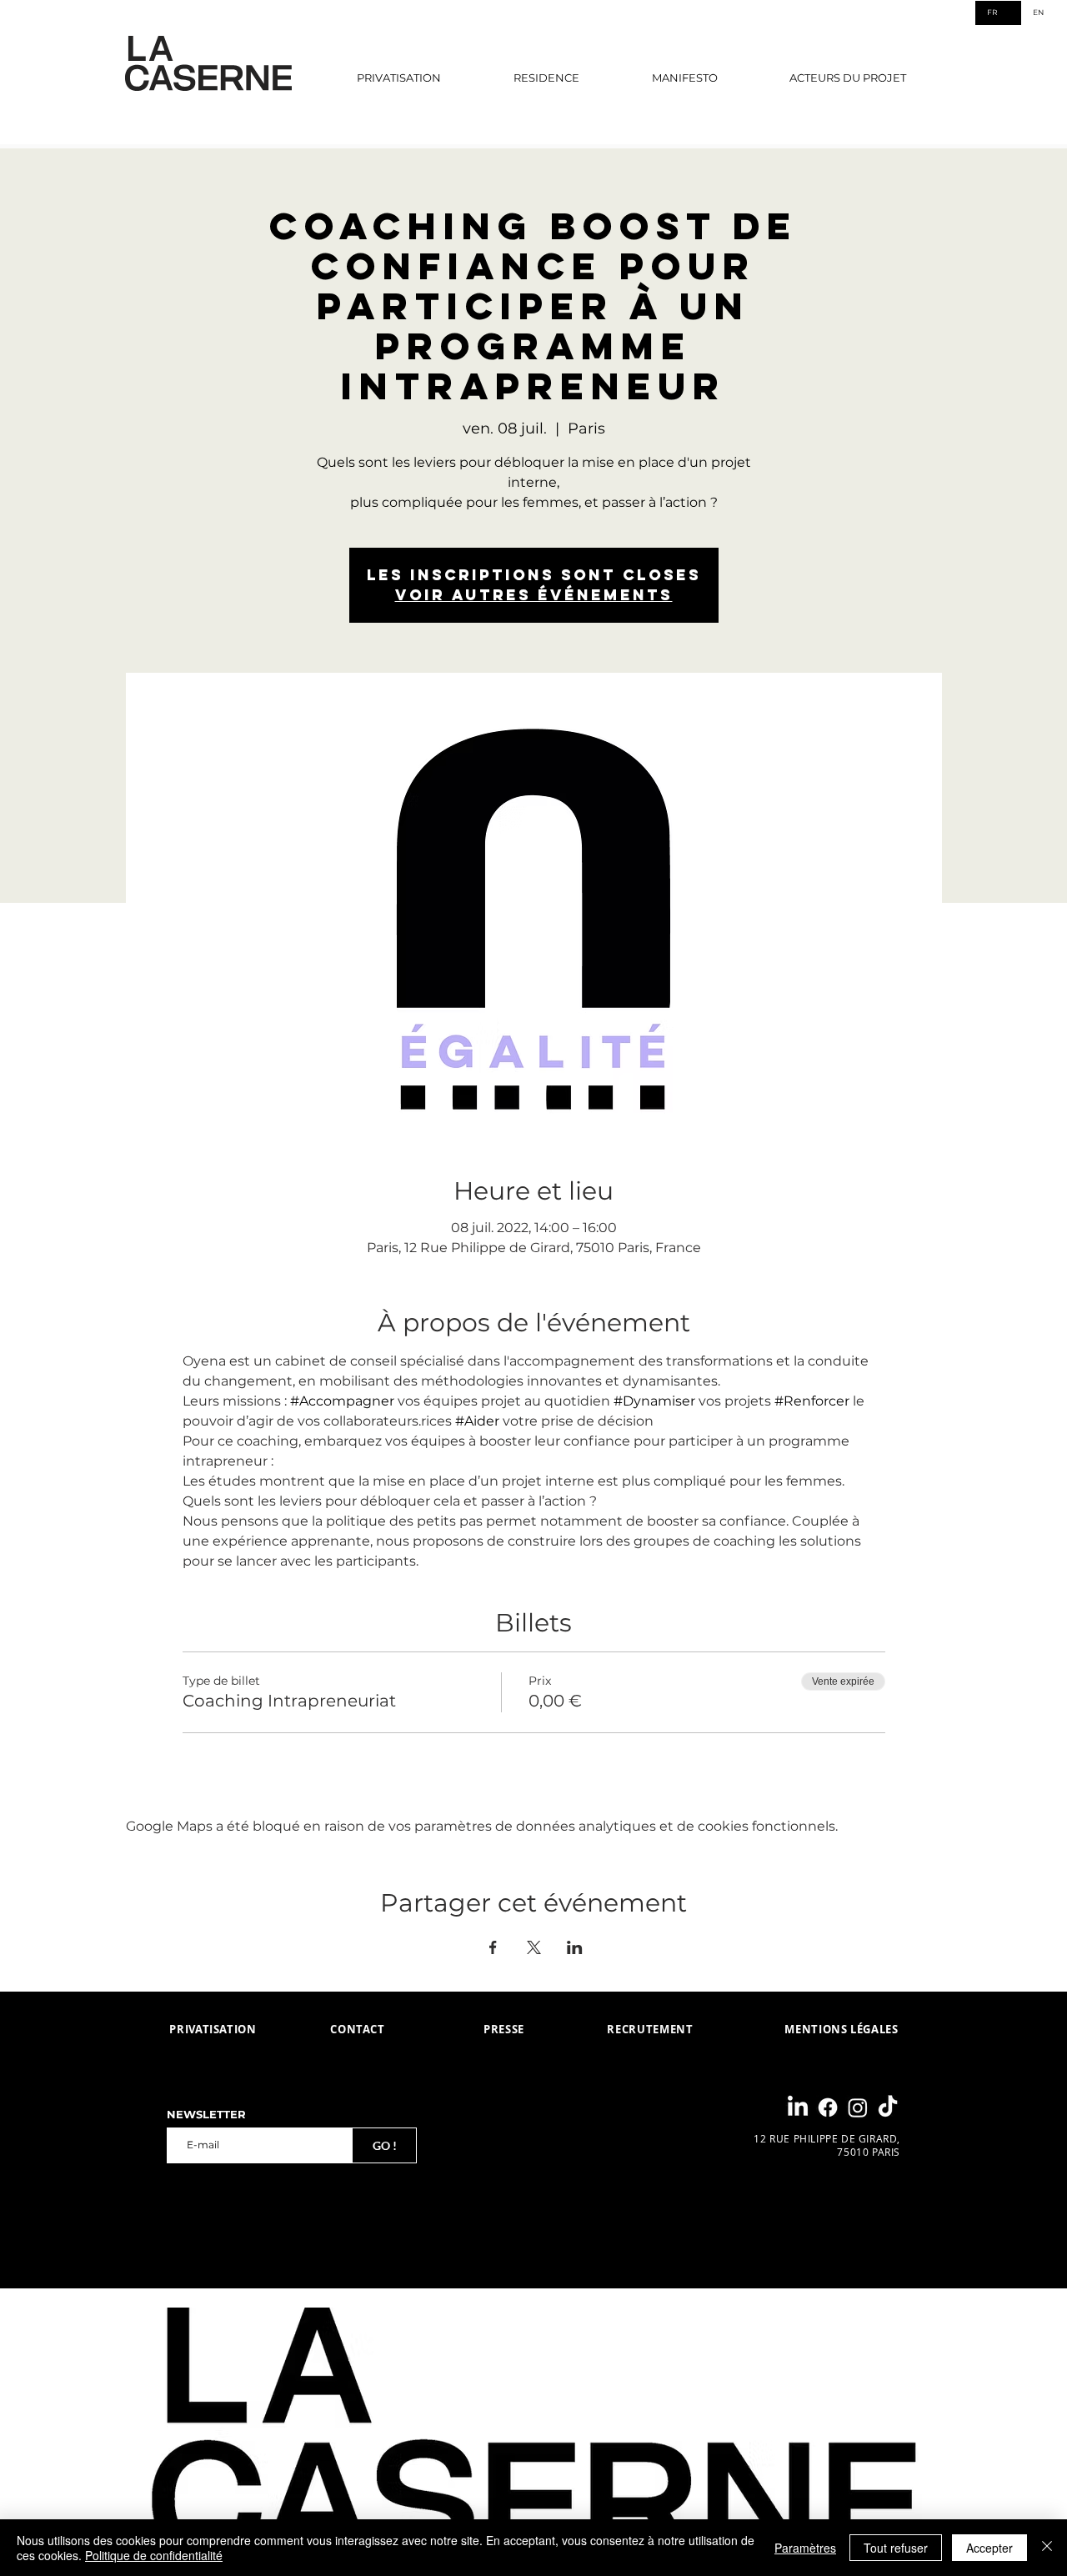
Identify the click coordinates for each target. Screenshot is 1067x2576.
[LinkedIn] (798, 2107)
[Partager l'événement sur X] (534, 1947)
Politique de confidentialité (154, 2555)
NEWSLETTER (206, 2115)
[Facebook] (828, 2107)
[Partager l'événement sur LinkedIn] (575, 1947)
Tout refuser (896, 2548)
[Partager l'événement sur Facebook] (493, 1947)
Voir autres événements (534, 595)
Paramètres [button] (805, 2548)
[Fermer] (1047, 2548)
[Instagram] (858, 2107)
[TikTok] (888, 2107)
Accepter (989, 2548)
